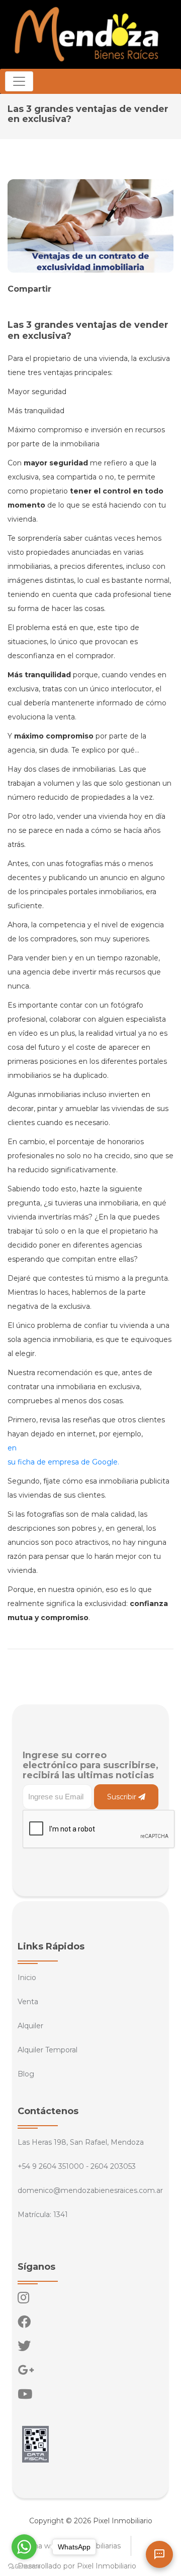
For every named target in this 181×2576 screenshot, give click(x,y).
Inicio (27, 1978)
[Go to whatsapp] (24, 2547)
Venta (28, 2002)
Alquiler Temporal (48, 2050)
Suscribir (123, 1797)
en (12, 1448)
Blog (26, 2074)
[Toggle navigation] (19, 81)
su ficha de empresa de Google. (63, 1462)
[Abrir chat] (159, 2554)
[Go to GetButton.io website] (24, 2566)
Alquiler (30, 2026)
